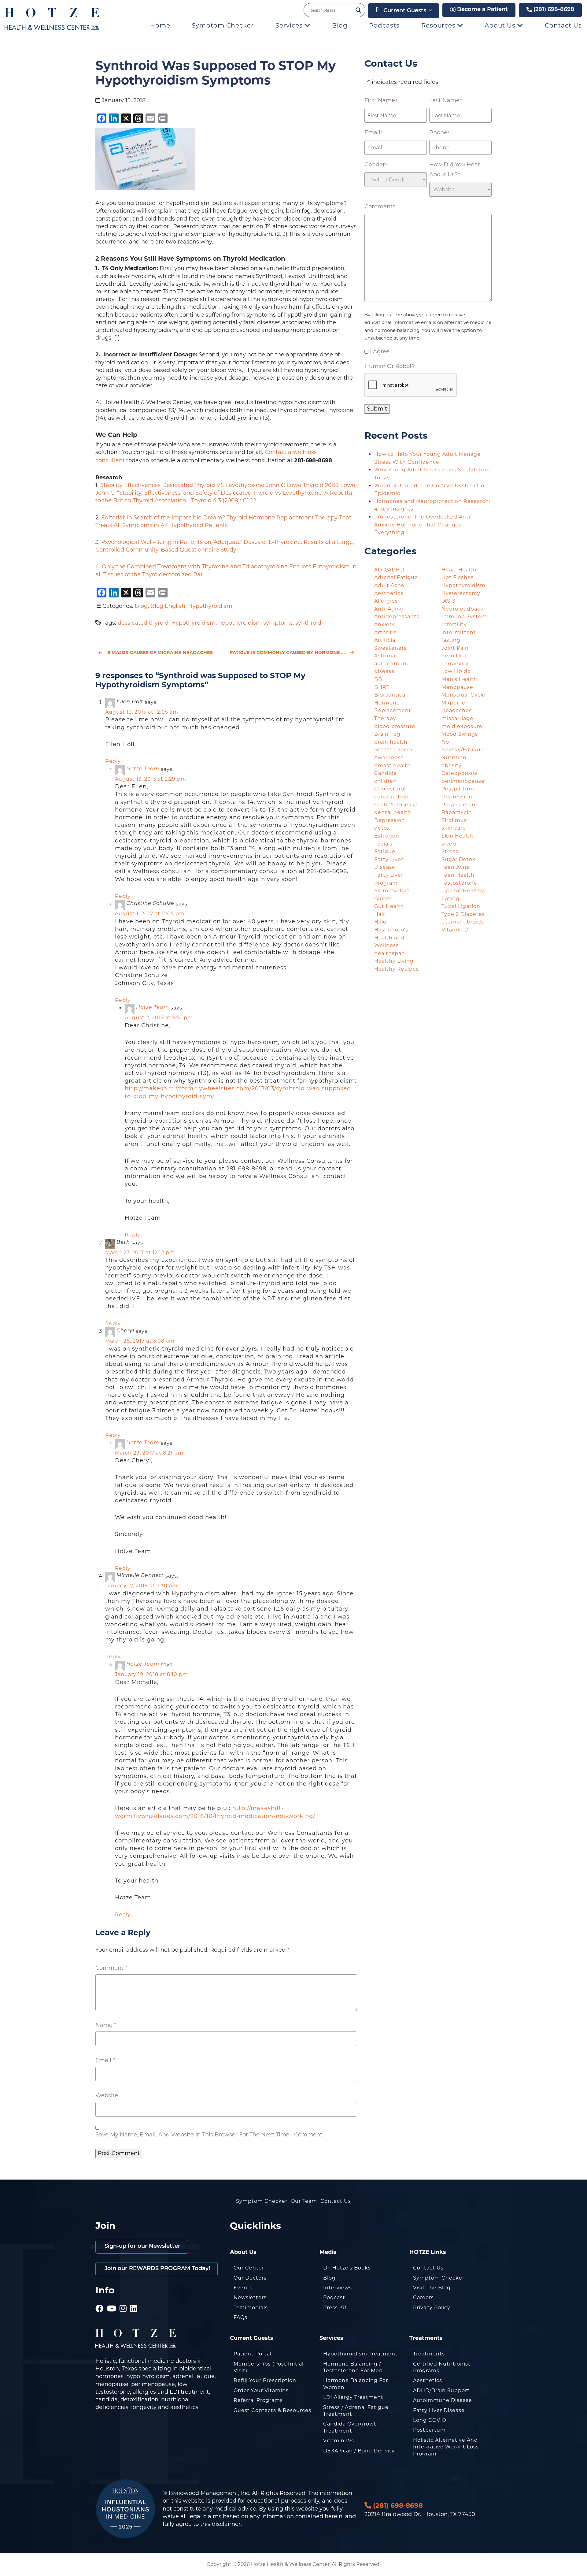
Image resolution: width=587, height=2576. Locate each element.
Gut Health (389, 906)
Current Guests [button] (404, 11)
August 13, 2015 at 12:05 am (142, 712)
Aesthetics (389, 593)
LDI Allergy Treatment (353, 2397)
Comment (111, 1968)
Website (107, 2095)
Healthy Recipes (397, 969)
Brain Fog (387, 734)
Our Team (304, 2201)
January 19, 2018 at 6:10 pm (151, 1674)
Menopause (457, 687)
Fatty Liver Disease (439, 2410)
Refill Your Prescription (265, 2380)
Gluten (384, 899)
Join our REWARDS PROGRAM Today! (157, 2269)
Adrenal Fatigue (396, 577)
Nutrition (454, 758)
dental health (393, 812)
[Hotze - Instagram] (123, 2300)
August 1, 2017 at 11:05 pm (150, 914)
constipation (391, 797)
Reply (113, 761)
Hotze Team (143, 769)
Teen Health (458, 875)
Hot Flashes (458, 577)
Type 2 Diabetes (463, 914)
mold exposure (462, 726)
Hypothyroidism (210, 606)
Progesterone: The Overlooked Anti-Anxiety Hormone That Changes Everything (423, 525)
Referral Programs (258, 2400)
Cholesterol (390, 789)
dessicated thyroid (143, 623)
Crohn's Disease (396, 805)
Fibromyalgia (392, 891)
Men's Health (459, 679)
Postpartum (429, 2430)
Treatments (429, 2354)
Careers (423, 2297)
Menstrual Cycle (463, 695)
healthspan (390, 953)
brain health (391, 742)
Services (290, 25)
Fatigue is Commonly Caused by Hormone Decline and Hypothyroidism (293, 652)
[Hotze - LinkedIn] (134, 2300)
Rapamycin (457, 812)
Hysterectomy (461, 593)
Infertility (454, 624)
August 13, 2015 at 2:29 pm (151, 779)
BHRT (382, 687)
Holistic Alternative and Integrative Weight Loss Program (446, 2447)
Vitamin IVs (339, 2441)
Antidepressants (397, 617)
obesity (452, 766)
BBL (380, 679)
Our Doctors (250, 2278)
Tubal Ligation (461, 906)
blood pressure (395, 726)
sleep (449, 844)
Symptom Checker (223, 25)
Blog (340, 25)
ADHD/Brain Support (441, 2390)
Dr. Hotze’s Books (347, 2268)
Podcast (334, 2297)
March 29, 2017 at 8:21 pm (149, 1453)
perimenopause (463, 781)
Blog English (168, 606)
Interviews (338, 2288)
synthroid (308, 623)
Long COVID (430, 2420)
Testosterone (459, 883)
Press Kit (335, 2308)
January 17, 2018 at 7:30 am (141, 1586)
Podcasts (384, 25)
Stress (450, 851)
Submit (377, 409)
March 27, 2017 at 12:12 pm (140, 1253)
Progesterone (460, 805)
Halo (380, 922)
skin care (454, 828)
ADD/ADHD (389, 570)
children (386, 781)
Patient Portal (253, 2354)
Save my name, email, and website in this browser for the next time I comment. (209, 2135)
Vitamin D (455, 930)
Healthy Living (394, 961)
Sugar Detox (458, 859)
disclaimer (226, 2524)
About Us (501, 25)
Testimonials (251, 2308)
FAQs (240, 2317)
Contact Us (563, 25)
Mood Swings (460, 734)
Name (106, 2025)
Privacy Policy (432, 2308)
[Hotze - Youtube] (112, 2300)
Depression (390, 820)
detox (382, 828)
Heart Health (459, 570)
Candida (386, 773)
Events (243, 2288)
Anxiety (385, 624)
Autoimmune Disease (443, 2400)
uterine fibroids (463, 922)
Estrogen (387, 836)
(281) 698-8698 (553, 10)
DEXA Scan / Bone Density (359, 2451)
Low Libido (456, 671)
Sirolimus (454, 820)
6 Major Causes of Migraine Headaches (160, 652)
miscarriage (457, 718)
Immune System (464, 617)
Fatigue (385, 851)
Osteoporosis (459, 773)
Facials (383, 844)
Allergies (386, 601)
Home (160, 25)
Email (105, 2060)
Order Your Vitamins (261, 2390)
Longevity (455, 664)
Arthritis (385, 632)
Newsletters (250, 2297)
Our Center (249, 2268)
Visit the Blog (432, 2288)
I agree (380, 351)
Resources (439, 25)
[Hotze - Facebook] (100, 2300)
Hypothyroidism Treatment (360, 2354)
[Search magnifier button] (358, 10)
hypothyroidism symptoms (255, 623)
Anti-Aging (389, 609)
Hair (380, 914)
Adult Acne (389, 585)
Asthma (385, 656)
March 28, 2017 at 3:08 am (140, 1341)
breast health (393, 766)
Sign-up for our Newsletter (142, 2247)
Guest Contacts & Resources (272, 2410)
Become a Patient (482, 10)
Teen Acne (456, 867)
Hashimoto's (391, 930)
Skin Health (457, 836)
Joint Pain (455, 648)
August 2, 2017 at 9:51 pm (159, 1018)
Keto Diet (454, 656)
